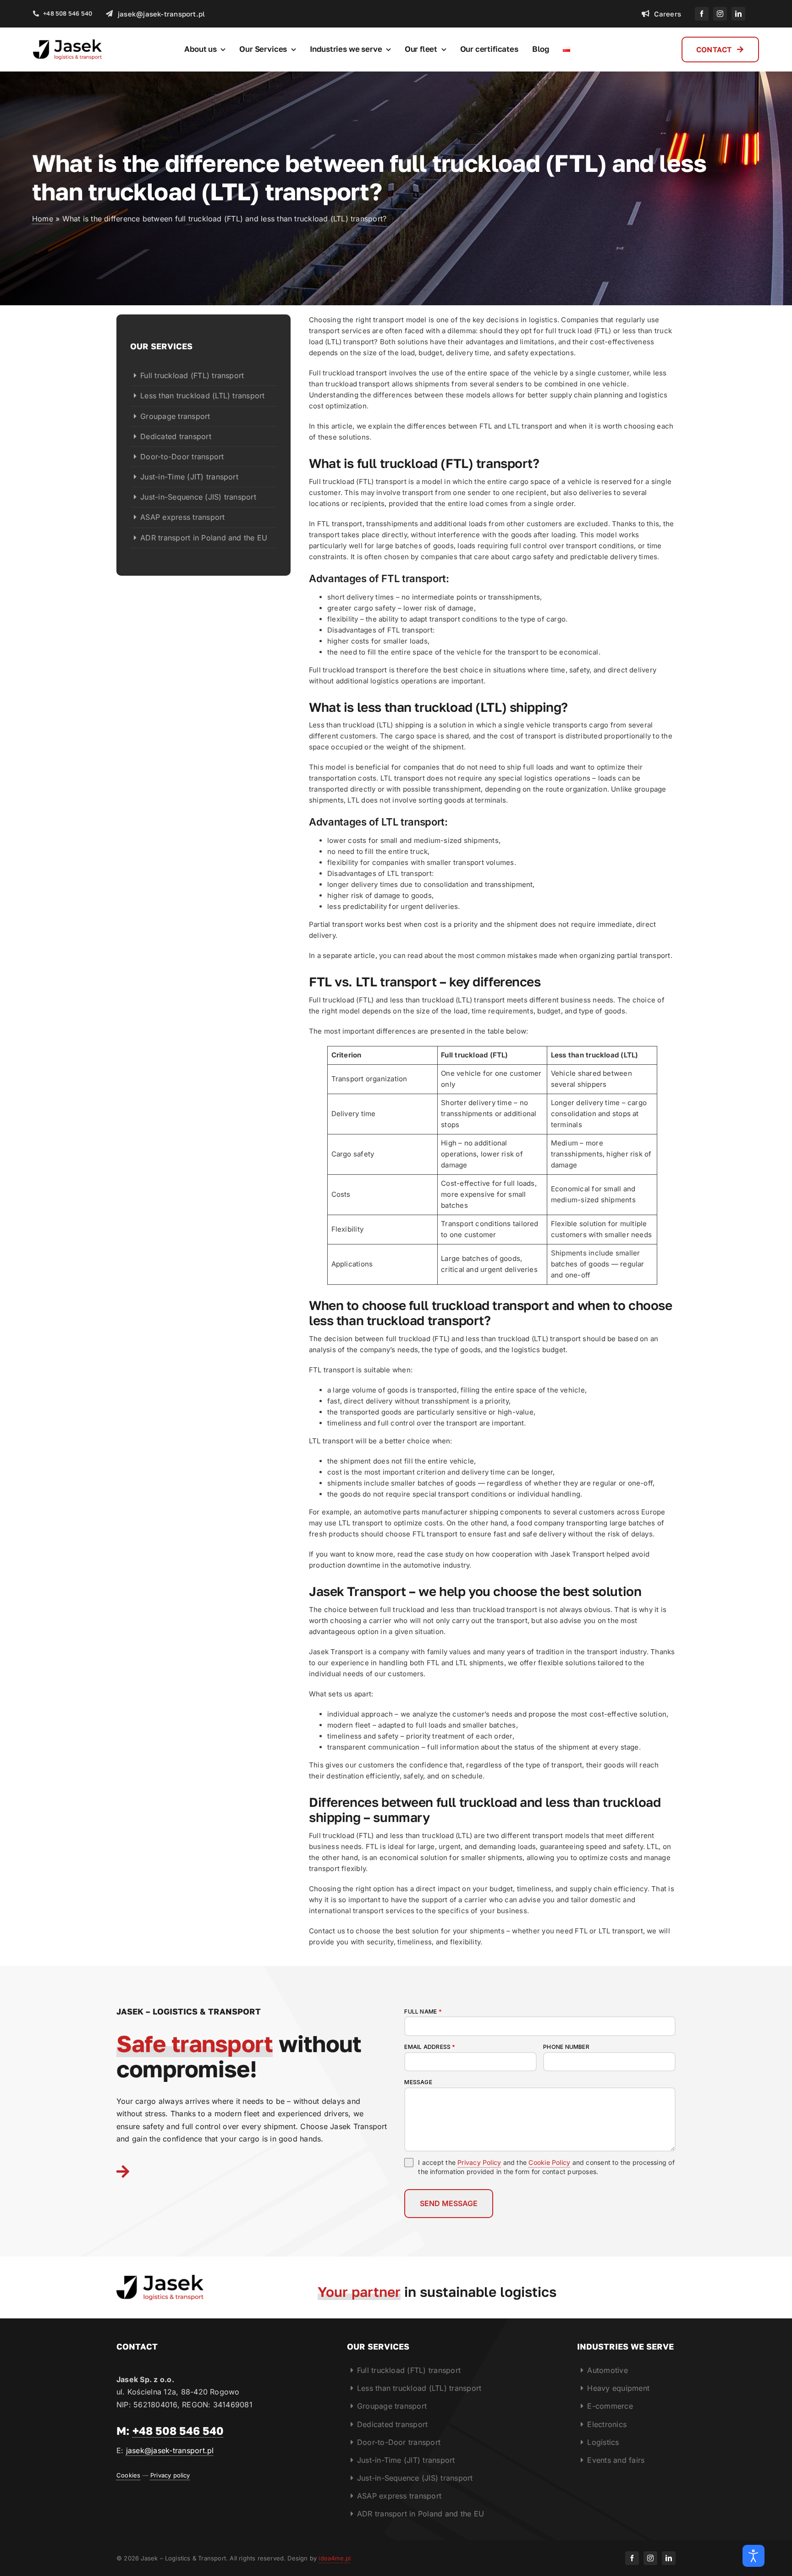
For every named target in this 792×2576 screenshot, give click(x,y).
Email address (430, 2047)
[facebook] (702, 14)
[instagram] (720, 14)
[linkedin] (738, 14)
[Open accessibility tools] (753, 2556)
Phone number (566, 2047)
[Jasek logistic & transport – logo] (67, 43)
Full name (423, 2012)
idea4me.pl (335, 2558)
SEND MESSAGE (449, 2203)
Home (43, 219)
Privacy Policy (479, 2162)
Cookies (128, 2475)
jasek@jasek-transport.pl (170, 2450)
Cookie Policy (549, 2162)
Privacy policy (170, 2475)
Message (418, 2082)
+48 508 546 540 (178, 2430)
